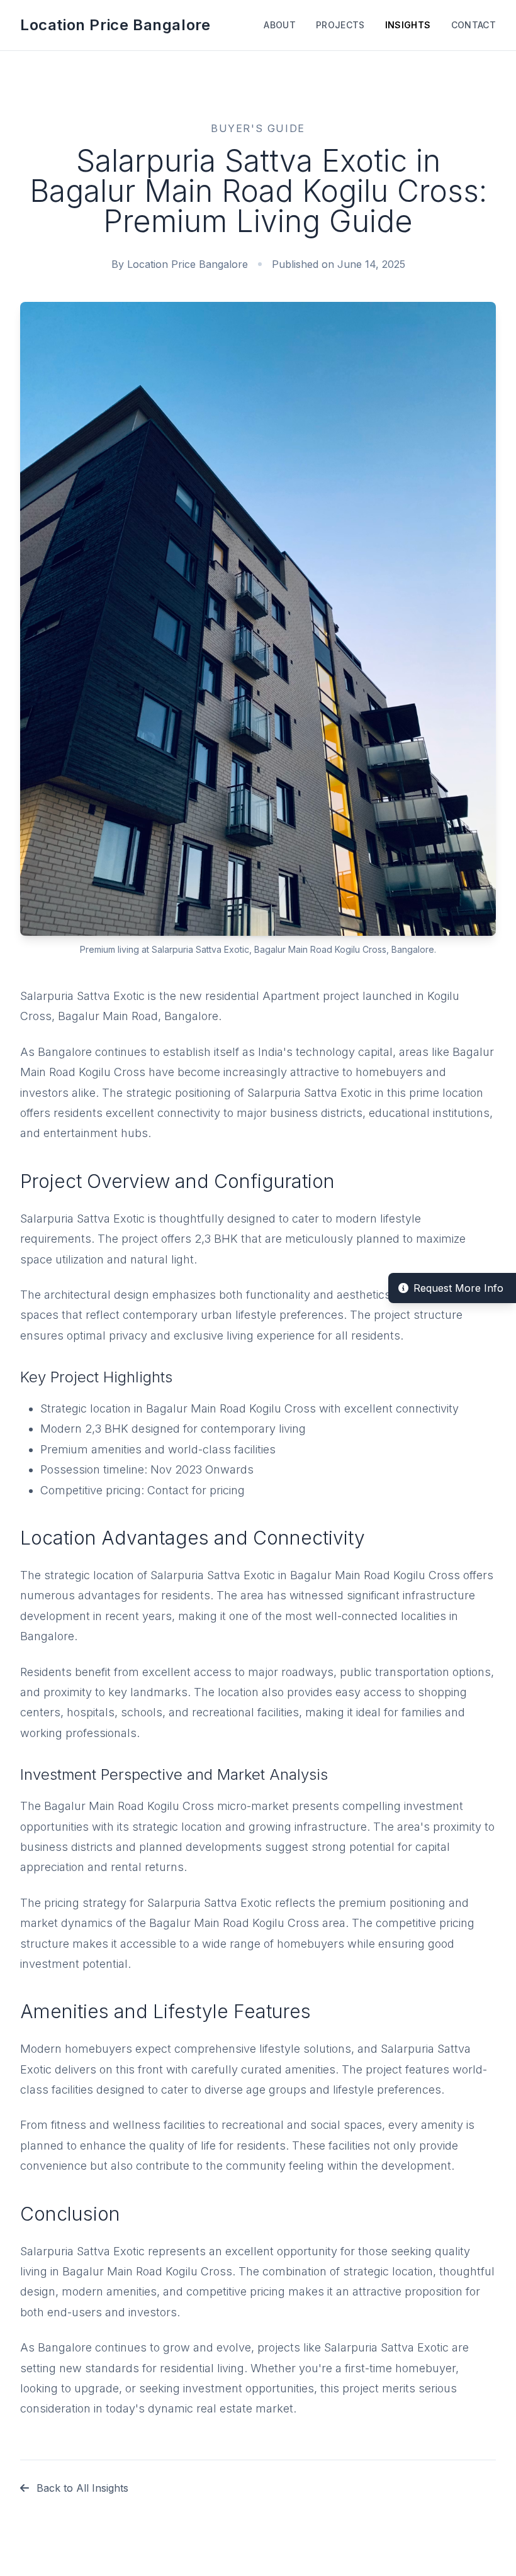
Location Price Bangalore (115, 25)
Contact (474, 25)
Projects (340, 25)
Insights (408, 25)
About (280, 25)
